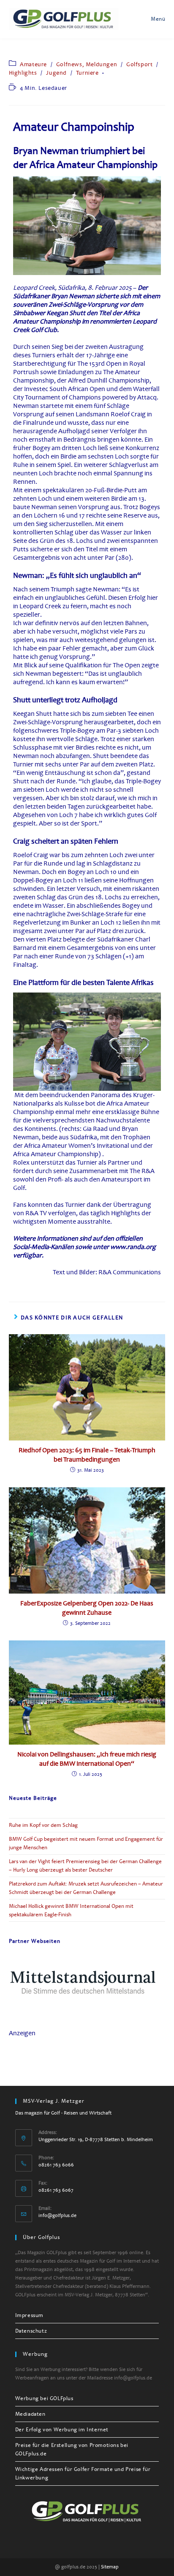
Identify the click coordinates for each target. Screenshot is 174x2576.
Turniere (87, 73)
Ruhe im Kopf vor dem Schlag (43, 1825)
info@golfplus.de (57, 2216)
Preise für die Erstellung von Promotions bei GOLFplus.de (72, 2449)
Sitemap (110, 2567)
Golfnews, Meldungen (87, 64)
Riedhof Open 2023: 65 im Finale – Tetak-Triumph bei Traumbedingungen (87, 1455)
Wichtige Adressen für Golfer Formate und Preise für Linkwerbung (83, 2473)
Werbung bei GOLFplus (44, 2398)
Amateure (33, 64)
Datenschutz (31, 2331)
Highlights (23, 73)
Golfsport (139, 64)
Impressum (29, 2315)
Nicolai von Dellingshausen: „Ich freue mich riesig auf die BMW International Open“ (87, 1759)
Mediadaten (30, 2414)
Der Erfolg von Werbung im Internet (62, 2430)
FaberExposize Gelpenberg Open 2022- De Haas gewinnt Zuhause (87, 1608)
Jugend (56, 73)
